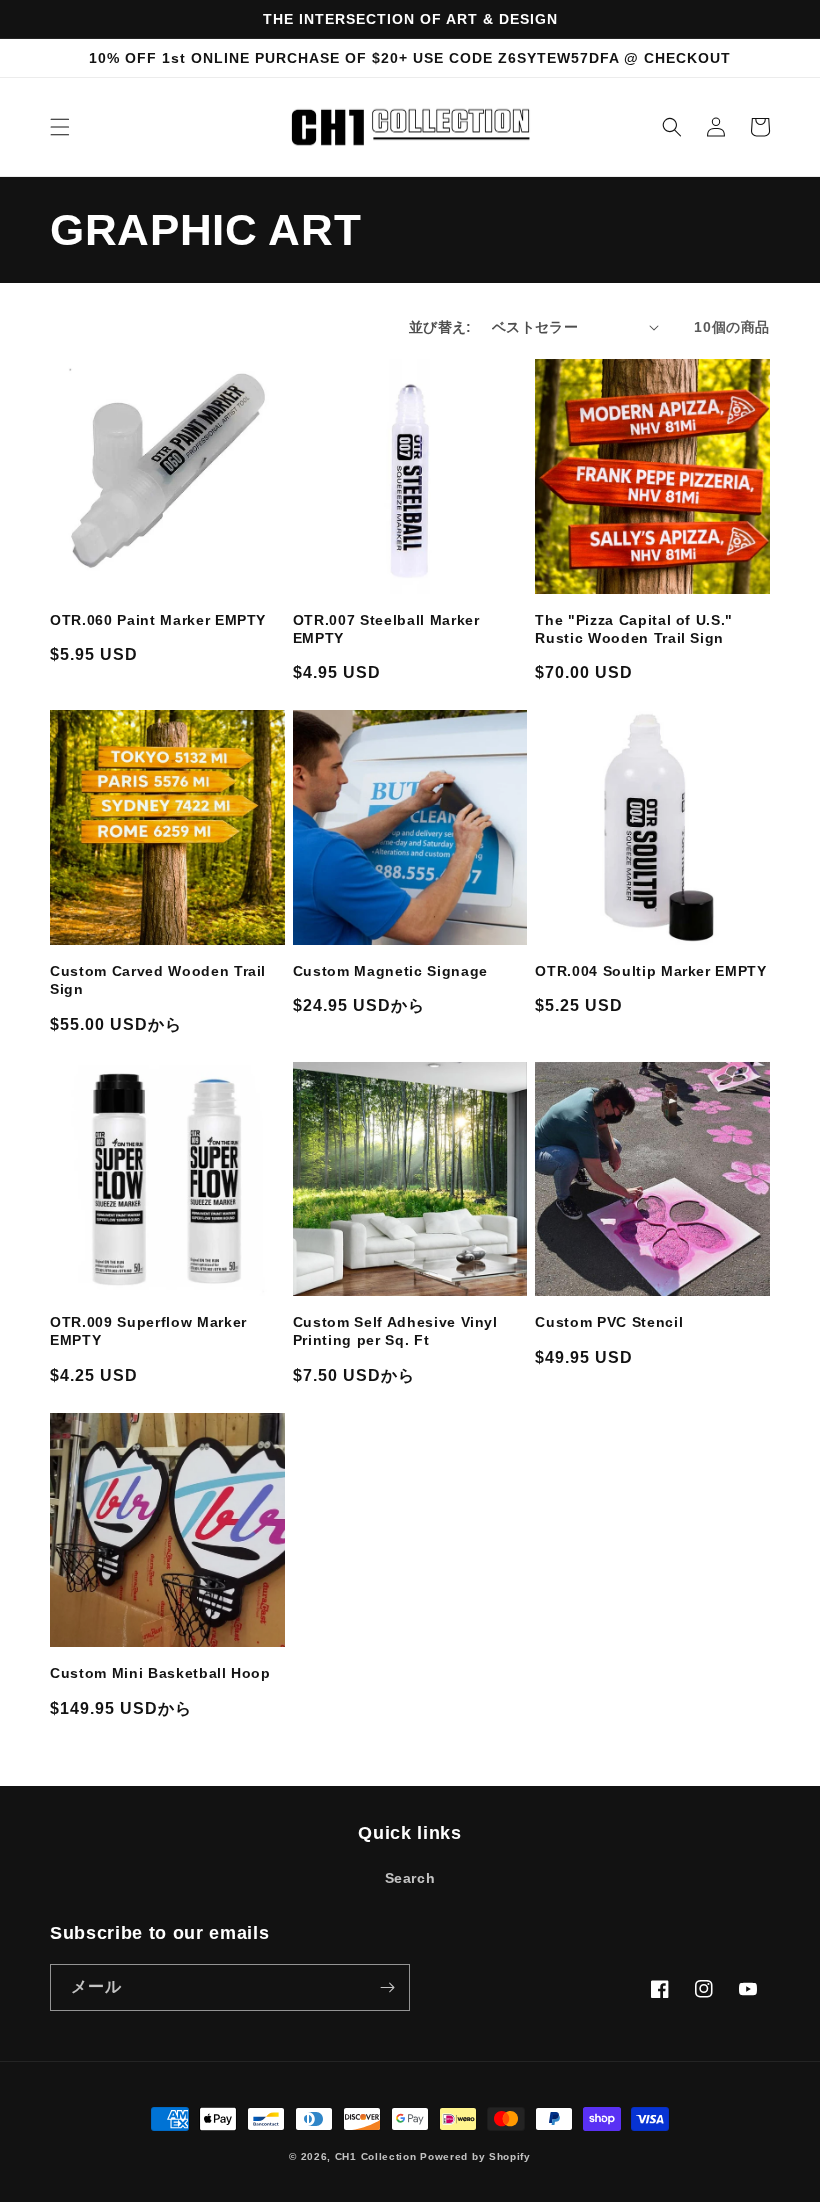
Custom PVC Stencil (609, 1322)
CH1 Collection (376, 2156)
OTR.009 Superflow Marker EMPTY (148, 1331)
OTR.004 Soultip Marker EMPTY (650, 971)
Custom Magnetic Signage (390, 971)
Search (410, 1878)
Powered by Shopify (475, 2156)
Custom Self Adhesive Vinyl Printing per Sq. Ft (395, 1331)
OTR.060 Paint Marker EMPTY (158, 620)
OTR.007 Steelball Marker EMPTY (386, 629)
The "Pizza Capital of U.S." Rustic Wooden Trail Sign (634, 629)
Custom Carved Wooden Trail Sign (158, 980)
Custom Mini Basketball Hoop (160, 1673)
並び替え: (440, 327)
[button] (60, 127)
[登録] (387, 1987)
